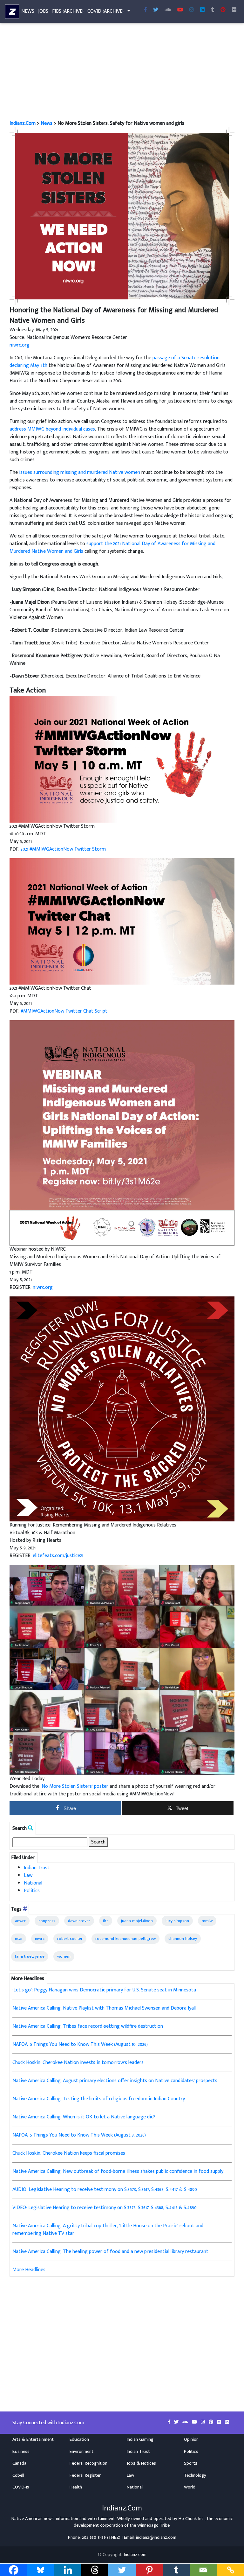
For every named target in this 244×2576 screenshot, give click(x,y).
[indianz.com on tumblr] (213, 10)
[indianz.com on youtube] (180, 10)
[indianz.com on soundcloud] (186, 2422)
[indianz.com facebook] (146, 10)
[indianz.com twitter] (156, 10)
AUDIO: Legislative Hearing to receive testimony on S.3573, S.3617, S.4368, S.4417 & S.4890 (105, 2190)
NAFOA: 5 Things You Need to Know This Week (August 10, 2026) (80, 2044)
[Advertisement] (122, 73)
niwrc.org (20, 345)
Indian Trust (37, 1868)
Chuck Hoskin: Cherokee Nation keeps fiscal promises (69, 2153)
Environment (81, 2452)
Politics (32, 1891)
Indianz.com (135, 2555)
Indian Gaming (140, 2439)
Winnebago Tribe (153, 2525)
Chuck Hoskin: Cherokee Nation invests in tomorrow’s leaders (78, 2063)
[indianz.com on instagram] (203, 2422)
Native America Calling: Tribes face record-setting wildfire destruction (88, 2026)
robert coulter (70, 1939)
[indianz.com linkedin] (202, 10)
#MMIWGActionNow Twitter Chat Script (64, 1011)
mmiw (207, 1921)
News (28, 11)
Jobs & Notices (141, 2463)
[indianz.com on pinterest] (212, 2422)
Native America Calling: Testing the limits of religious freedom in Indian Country (99, 2099)
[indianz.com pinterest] (223, 10)
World (190, 2487)
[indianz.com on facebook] (170, 2422)
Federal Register (85, 2475)
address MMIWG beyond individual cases (52, 429)
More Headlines (29, 2270)
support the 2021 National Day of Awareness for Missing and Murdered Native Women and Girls (112, 547)
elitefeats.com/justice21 (58, 1556)
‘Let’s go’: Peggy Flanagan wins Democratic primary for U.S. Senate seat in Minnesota (104, 1990)
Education (79, 2439)
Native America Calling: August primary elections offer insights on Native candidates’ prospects (115, 2081)
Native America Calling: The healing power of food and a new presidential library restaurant (110, 2252)
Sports (191, 2463)
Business (21, 2452)
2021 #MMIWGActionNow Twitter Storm (63, 849)
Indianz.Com (23, 123)
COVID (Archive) (105, 11)
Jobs (43, 11)
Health (76, 2487)
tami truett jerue (30, 1956)
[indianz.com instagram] (192, 10)
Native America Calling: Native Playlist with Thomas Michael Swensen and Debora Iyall (104, 2008)
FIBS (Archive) (68, 11)
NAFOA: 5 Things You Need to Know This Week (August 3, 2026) (79, 2135)
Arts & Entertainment (33, 2439)
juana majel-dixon (137, 1921)
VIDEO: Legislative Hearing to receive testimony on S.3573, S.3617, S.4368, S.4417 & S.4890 (105, 2208)
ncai (19, 1939)
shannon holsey (183, 1939)
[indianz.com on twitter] (177, 2422)
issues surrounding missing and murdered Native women (80, 472)
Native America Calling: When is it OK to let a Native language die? (84, 2117)
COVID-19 (21, 2487)
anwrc (20, 1921)
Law (28, 1875)
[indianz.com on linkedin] (227, 2422)
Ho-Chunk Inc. (192, 2519)
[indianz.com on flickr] (234, 10)
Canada (19, 2463)
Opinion (191, 2439)
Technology (195, 2475)
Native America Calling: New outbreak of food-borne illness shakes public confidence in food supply (118, 2171)
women (64, 1956)
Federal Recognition (88, 2463)
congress (47, 1921)
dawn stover (79, 1921)
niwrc (40, 1939)
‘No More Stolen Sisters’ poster (75, 1786)
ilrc (106, 1921)
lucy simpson (177, 1921)
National (33, 1883)
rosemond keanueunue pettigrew (125, 1939)
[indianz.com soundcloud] (168, 10)
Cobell (18, 2475)
